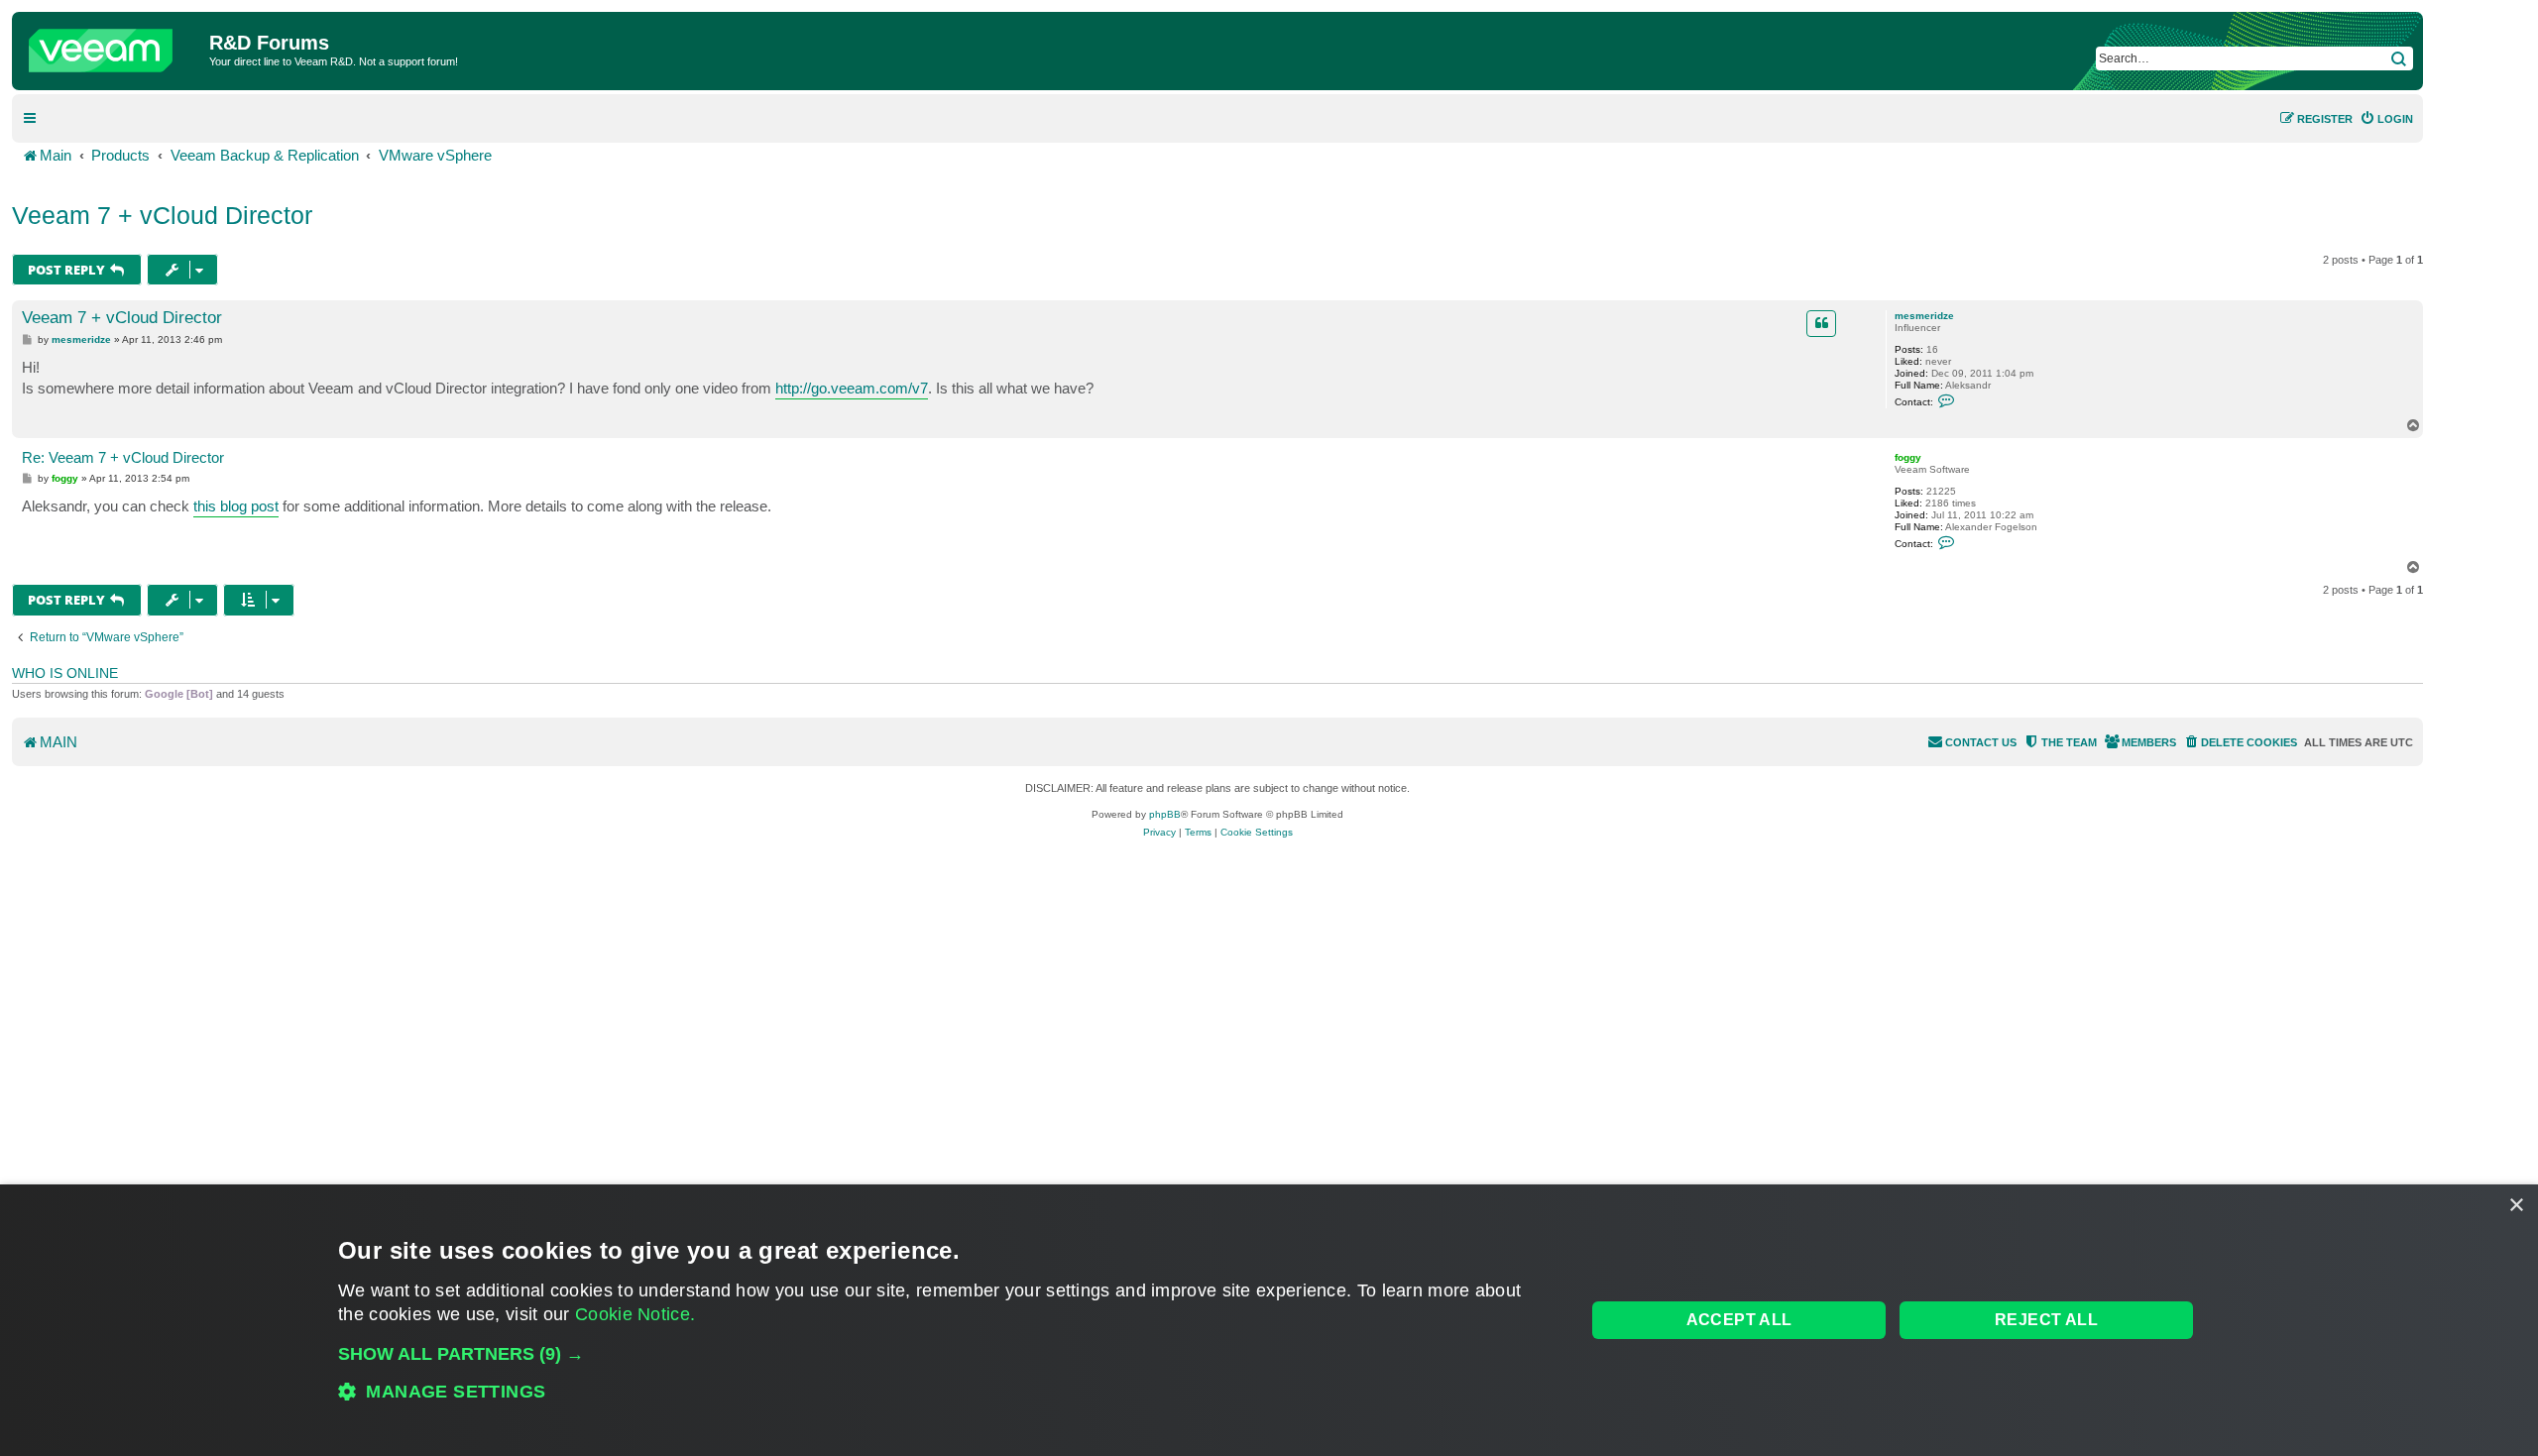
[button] (943, 1354)
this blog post (236, 506)
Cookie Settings (1257, 832)
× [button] (2516, 1206)
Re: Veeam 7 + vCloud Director (123, 457)
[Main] (113, 46)
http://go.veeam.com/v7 (852, 388)
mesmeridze (1924, 316)
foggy (1908, 457)
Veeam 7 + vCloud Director (162, 215)
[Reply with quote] (1821, 323)
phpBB (1165, 814)
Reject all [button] (2046, 1320)
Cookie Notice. (635, 1314)
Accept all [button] (1739, 1320)
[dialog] (1269, 1320)
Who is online (65, 673)
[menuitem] (2386, 119)
